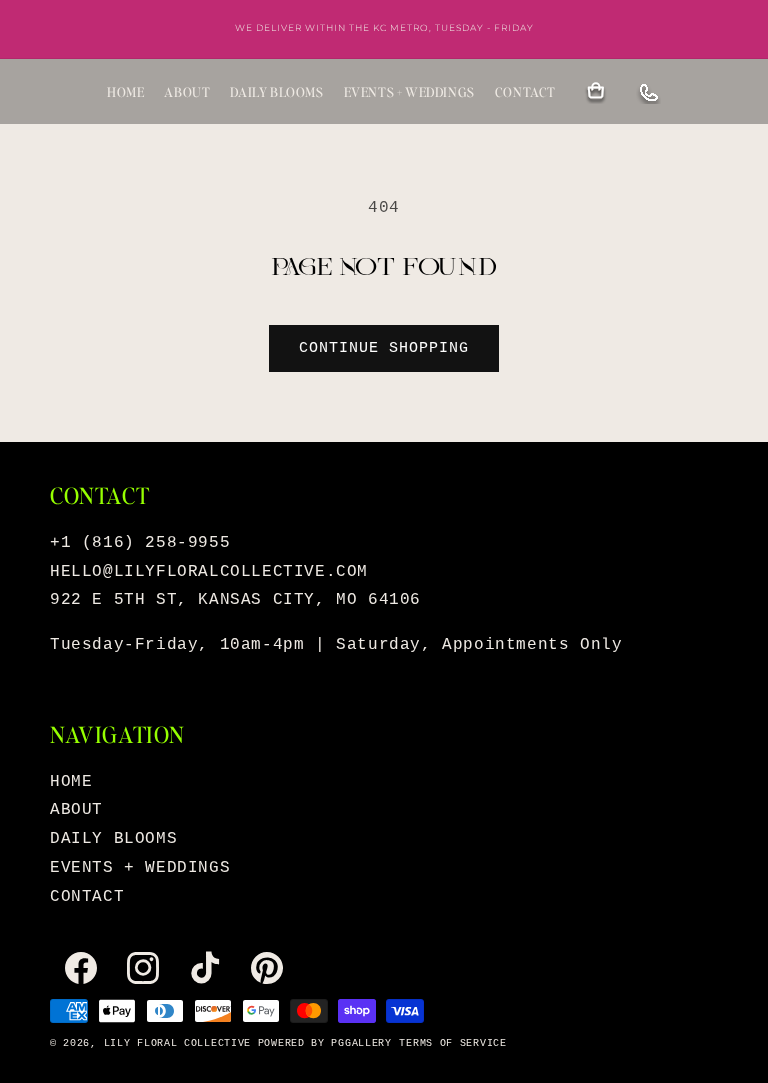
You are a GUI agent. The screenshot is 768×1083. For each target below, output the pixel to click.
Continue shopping (384, 348)
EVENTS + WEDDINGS (409, 91)
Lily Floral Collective (177, 1043)
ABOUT (187, 91)
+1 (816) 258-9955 (140, 543)
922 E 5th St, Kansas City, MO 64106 (235, 600)
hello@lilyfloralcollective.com (209, 572)
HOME (125, 91)
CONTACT (525, 91)
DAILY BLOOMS (276, 91)
